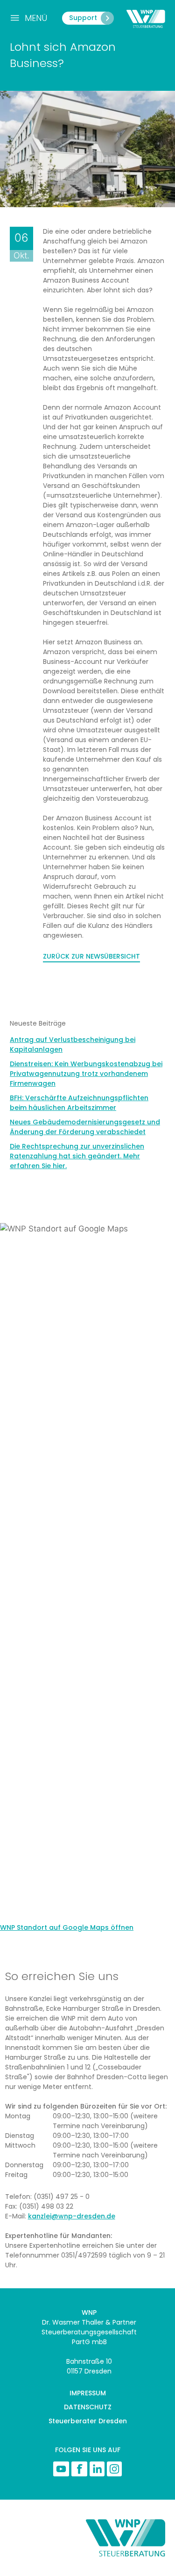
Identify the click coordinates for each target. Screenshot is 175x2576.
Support (83, 18)
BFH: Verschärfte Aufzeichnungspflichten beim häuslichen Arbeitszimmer (79, 1103)
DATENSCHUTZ (88, 2407)
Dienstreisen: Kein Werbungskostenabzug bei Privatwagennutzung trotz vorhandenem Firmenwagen (86, 1074)
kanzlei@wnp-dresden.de (72, 2216)
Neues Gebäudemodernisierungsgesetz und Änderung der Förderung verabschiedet (85, 1127)
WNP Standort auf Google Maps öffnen (67, 1927)
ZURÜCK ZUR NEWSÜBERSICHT (91, 956)
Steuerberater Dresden (88, 2421)
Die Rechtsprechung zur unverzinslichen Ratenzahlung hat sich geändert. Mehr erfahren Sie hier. (77, 1156)
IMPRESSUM (88, 2393)
